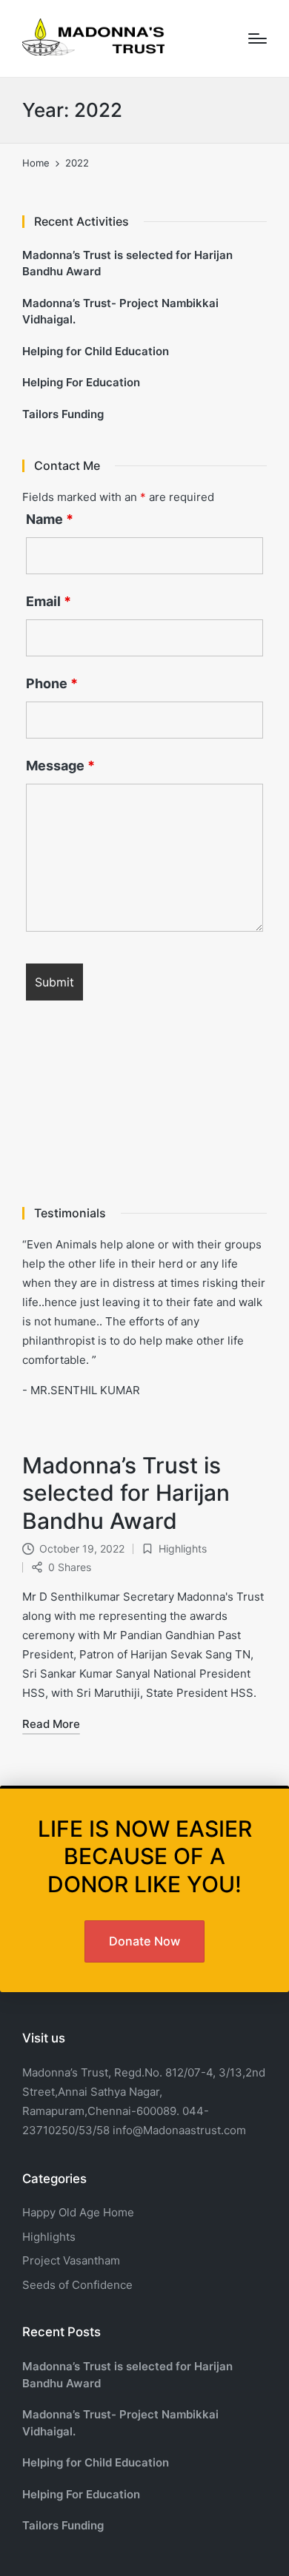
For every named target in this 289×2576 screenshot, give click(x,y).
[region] (144, 1113)
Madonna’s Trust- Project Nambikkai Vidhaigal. (120, 312)
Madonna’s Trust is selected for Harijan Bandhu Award (126, 1493)
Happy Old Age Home (78, 2212)
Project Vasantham (71, 2260)
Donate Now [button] (144, 1941)
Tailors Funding (63, 414)
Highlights (183, 1548)
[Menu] (258, 38)
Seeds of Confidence (77, 2285)
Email (49, 602)
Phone (52, 684)
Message (60, 766)
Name (50, 519)
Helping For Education (81, 382)
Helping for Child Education (96, 351)
